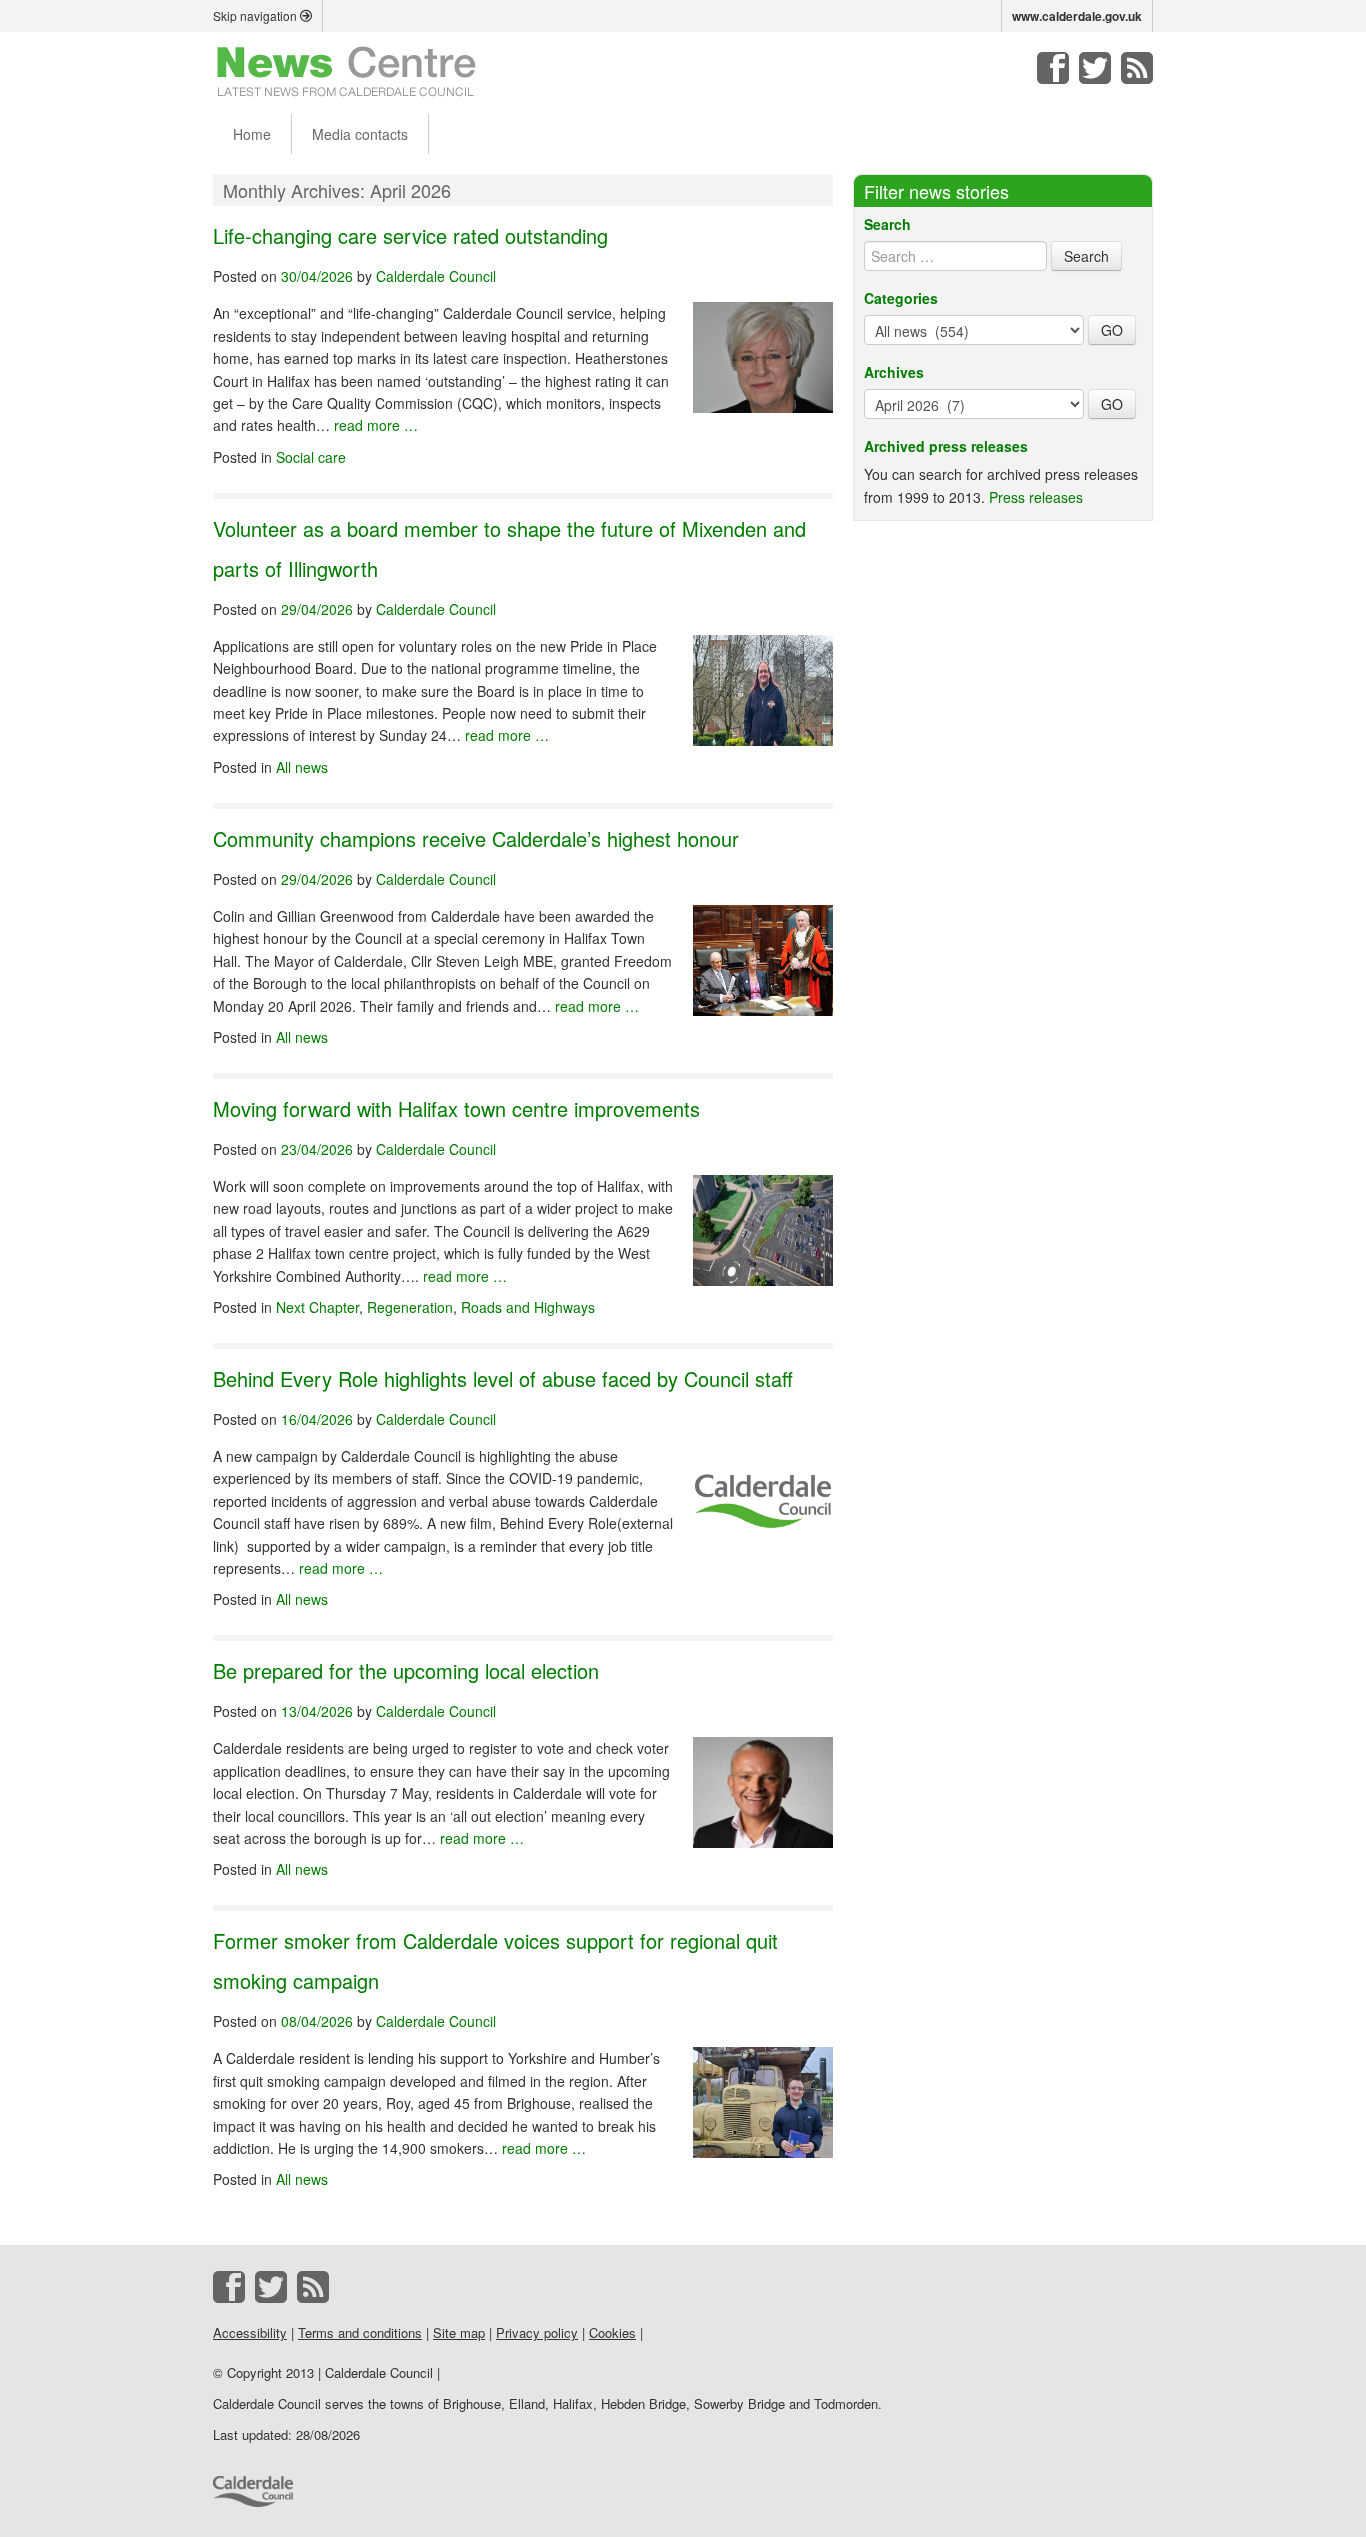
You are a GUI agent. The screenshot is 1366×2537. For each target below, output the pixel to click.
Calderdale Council (436, 276)
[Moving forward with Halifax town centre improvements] (763, 1223)
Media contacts (360, 134)
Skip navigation (256, 15)
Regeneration (410, 1307)
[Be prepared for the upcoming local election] (763, 1786)
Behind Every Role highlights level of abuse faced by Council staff (503, 1378)
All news (302, 767)
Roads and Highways (528, 1307)
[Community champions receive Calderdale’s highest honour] (763, 953)
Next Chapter (317, 1307)
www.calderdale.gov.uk (1077, 16)
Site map (459, 2332)
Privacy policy (537, 2332)
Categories (901, 298)
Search (887, 224)
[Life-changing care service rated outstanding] (763, 351)
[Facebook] (1053, 68)
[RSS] (1137, 68)
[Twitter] (1095, 68)
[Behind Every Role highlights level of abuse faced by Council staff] (763, 1493)
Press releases (1036, 497)
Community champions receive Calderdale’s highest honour (476, 838)
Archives (894, 372)
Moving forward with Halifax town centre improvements (456, 1108)
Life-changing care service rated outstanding (410, 235)
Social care (311, 457)
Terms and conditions (360, 2332)
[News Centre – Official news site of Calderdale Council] (346, 70)
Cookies (612, 2332)
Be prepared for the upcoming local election (406, 1670)
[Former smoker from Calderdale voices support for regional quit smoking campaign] (763, 2096)
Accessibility (250, 2332)
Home (252, 134)
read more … (376, 425)
